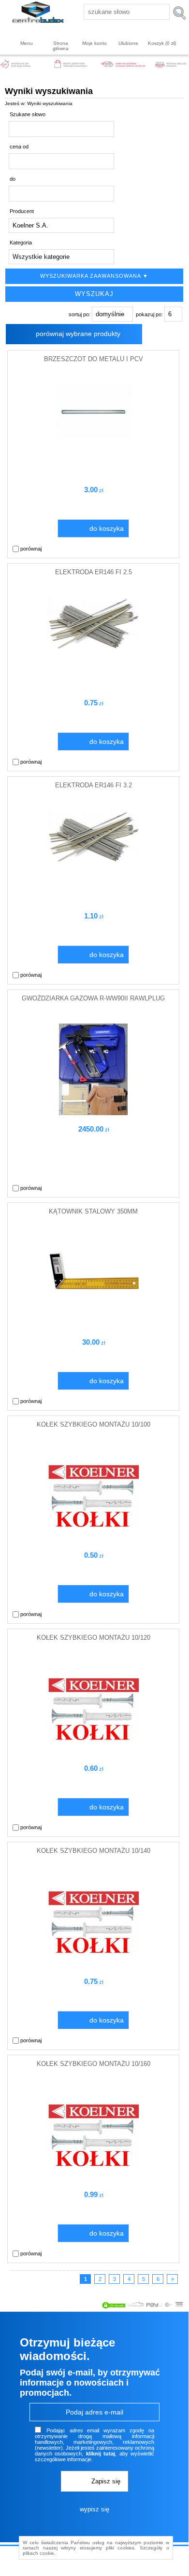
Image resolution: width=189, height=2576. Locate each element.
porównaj (30, 549)
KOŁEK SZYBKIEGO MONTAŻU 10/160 (94, 2064)
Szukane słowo (28, 114)
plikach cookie (38, 2553)
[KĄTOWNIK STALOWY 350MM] (93, 1303)
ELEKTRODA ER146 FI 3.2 (94, 785)
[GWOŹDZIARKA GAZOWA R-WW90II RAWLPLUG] (93, 1113)
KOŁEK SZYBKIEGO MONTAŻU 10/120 (94, 1638)
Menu (27, 43)
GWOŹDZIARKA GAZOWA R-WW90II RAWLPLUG (93, 998)
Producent (22, 211)
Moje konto (94, 43)
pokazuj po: (150, 314)
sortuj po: (80, 314)
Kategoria (21, 243)
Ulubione (128, 43)
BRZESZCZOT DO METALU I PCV (94, 359)
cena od (19, 147)
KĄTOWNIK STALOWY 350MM (93, 1211)
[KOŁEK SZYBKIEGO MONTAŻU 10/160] (93, 2179)
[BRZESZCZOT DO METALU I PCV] (93, 437)
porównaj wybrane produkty (78, 334)
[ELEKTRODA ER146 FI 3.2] (93, 861)
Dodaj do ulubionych (170, 549)
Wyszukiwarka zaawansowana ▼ (94, 276)
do (13, 179)
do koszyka (107, 528)
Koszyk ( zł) (162, 43)
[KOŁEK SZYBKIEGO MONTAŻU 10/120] (93, 1753)
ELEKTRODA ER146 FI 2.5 (94, 572)
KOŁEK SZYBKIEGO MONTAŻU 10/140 (94, 1851)
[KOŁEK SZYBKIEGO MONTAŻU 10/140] (93, 1966)
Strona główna (61, 46)
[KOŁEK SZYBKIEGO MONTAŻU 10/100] (93, 1539)
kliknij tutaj (101, 2454)
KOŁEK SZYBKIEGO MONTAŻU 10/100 (94, 1424)
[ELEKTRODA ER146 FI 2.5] (93, 647)
